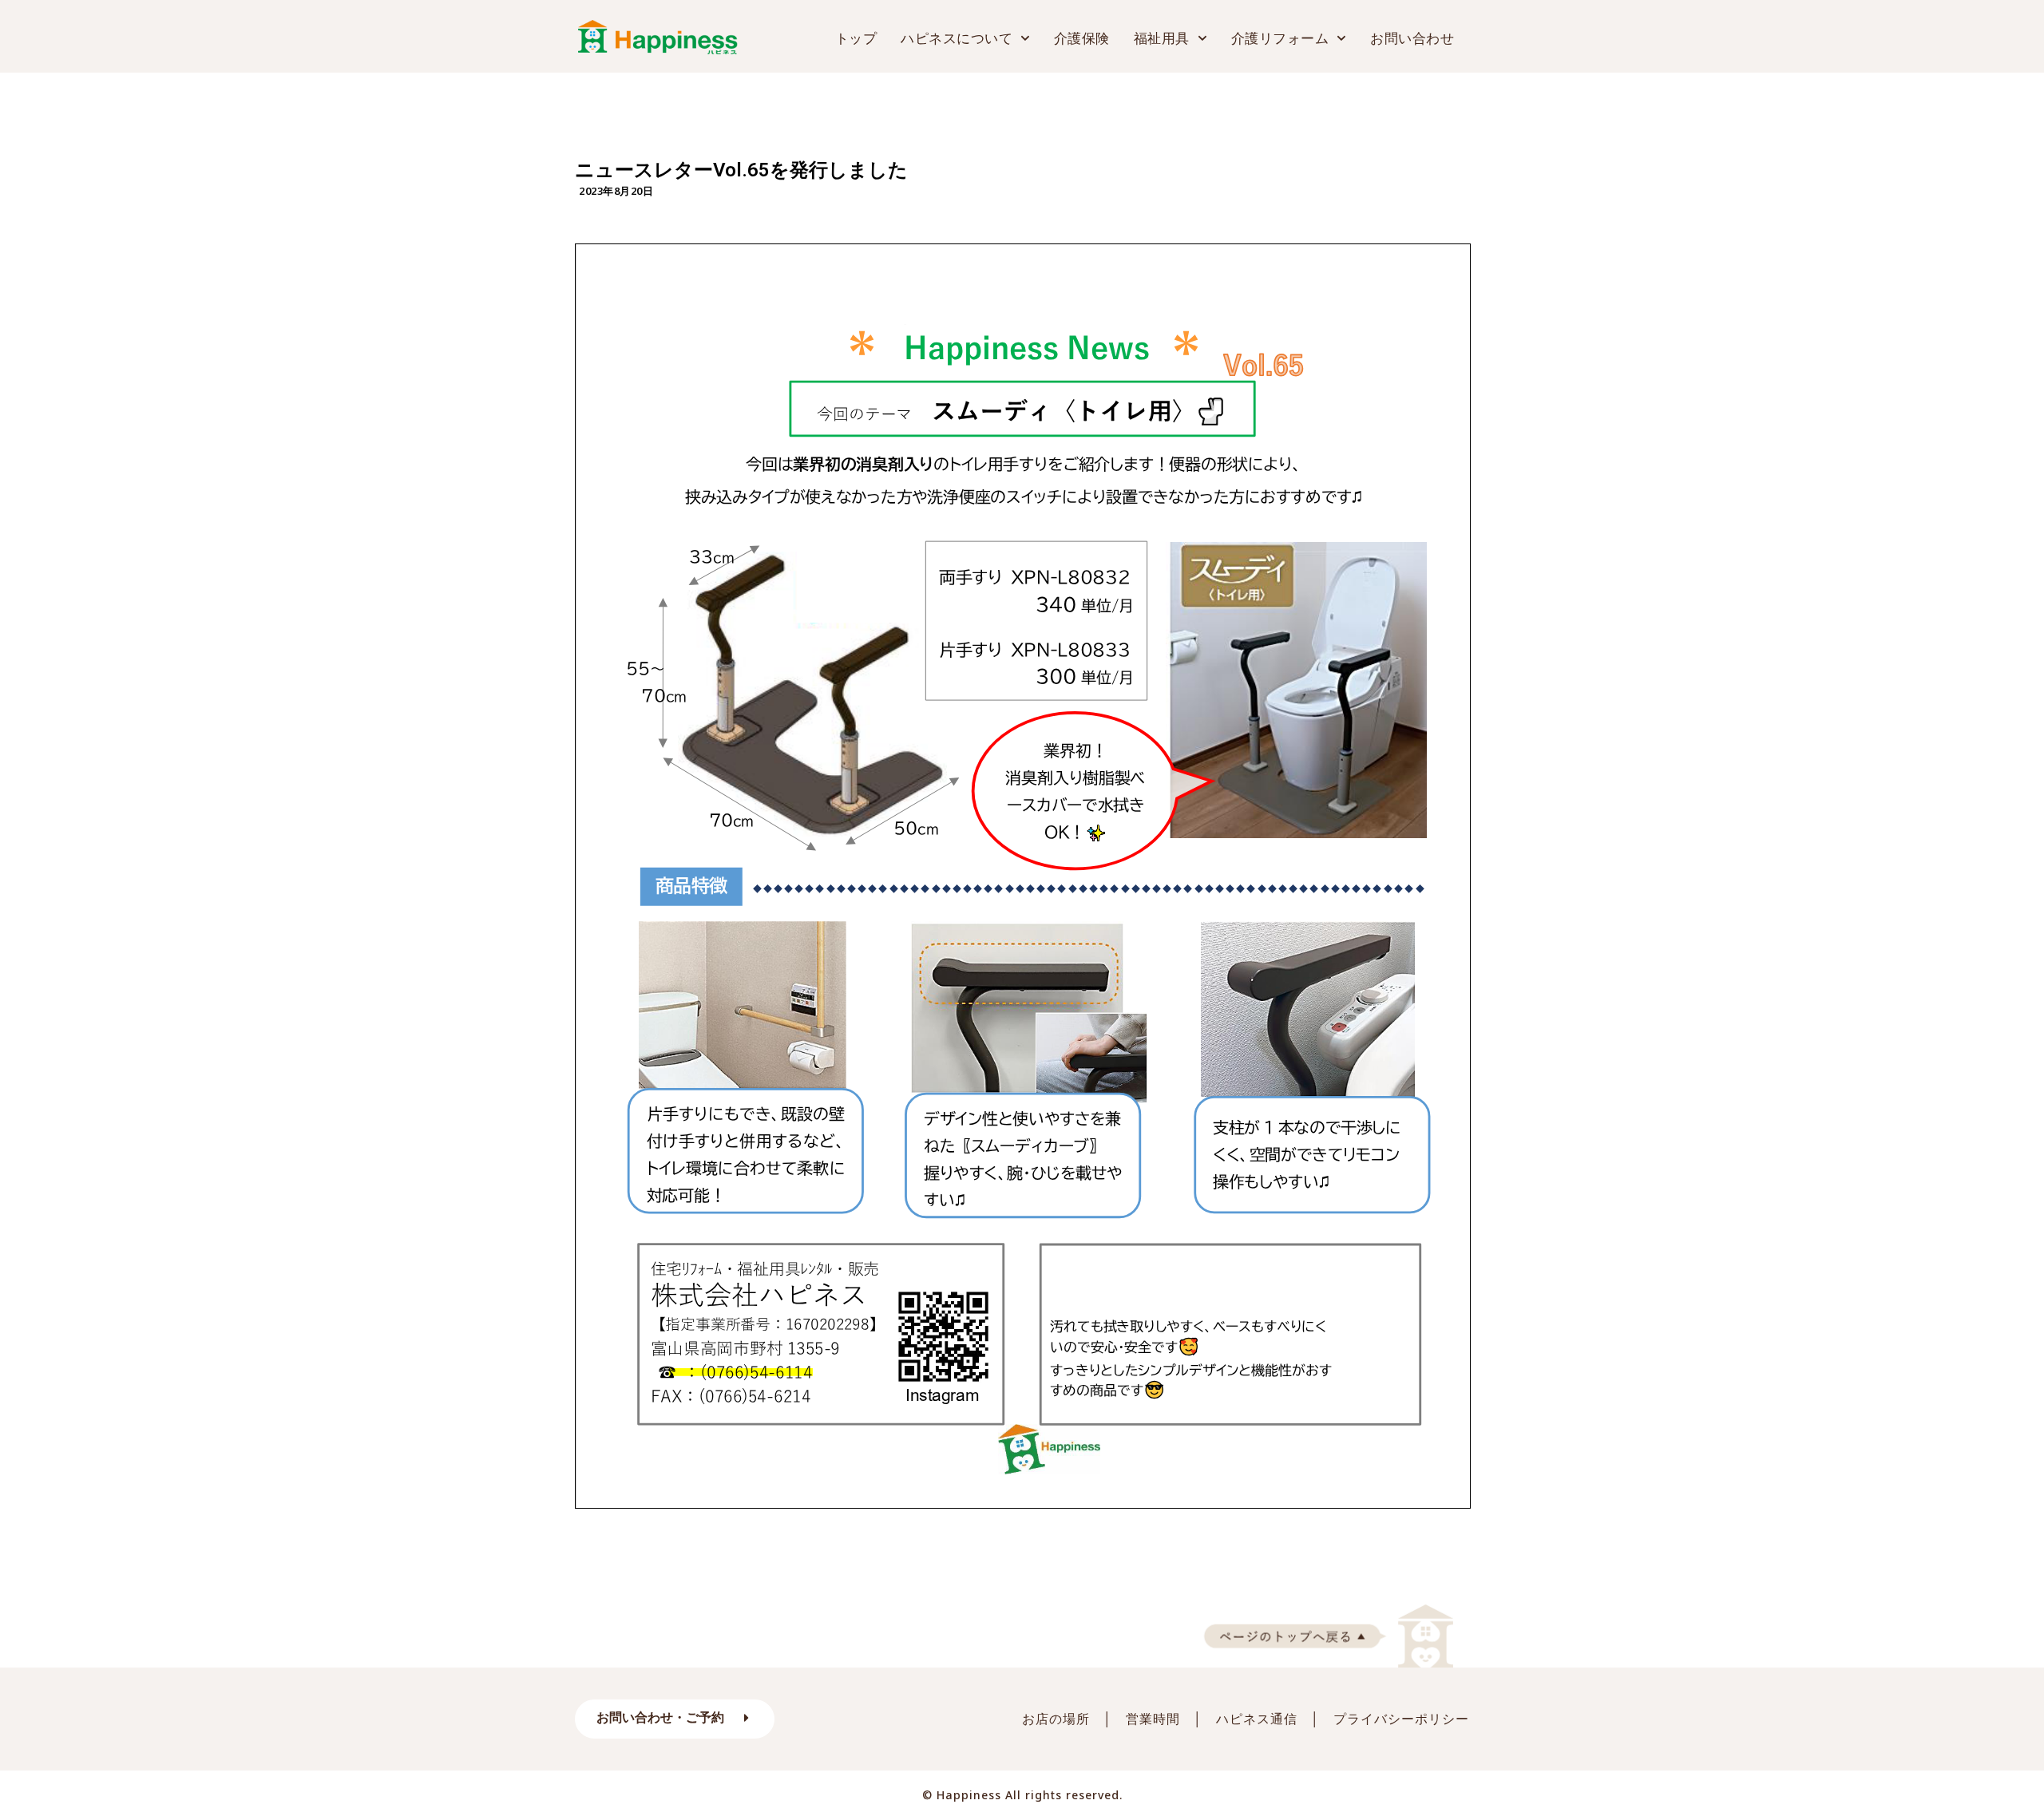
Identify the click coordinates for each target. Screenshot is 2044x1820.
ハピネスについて (957, 38)
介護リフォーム (1280, 38)
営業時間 (1153, 1719)
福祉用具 (1162, 38)
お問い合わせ (1412, 38)
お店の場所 (1056, 1719)
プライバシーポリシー (1401, 1719)
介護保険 (1082, 38)
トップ (856, 38)
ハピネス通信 (1257, 1719)
